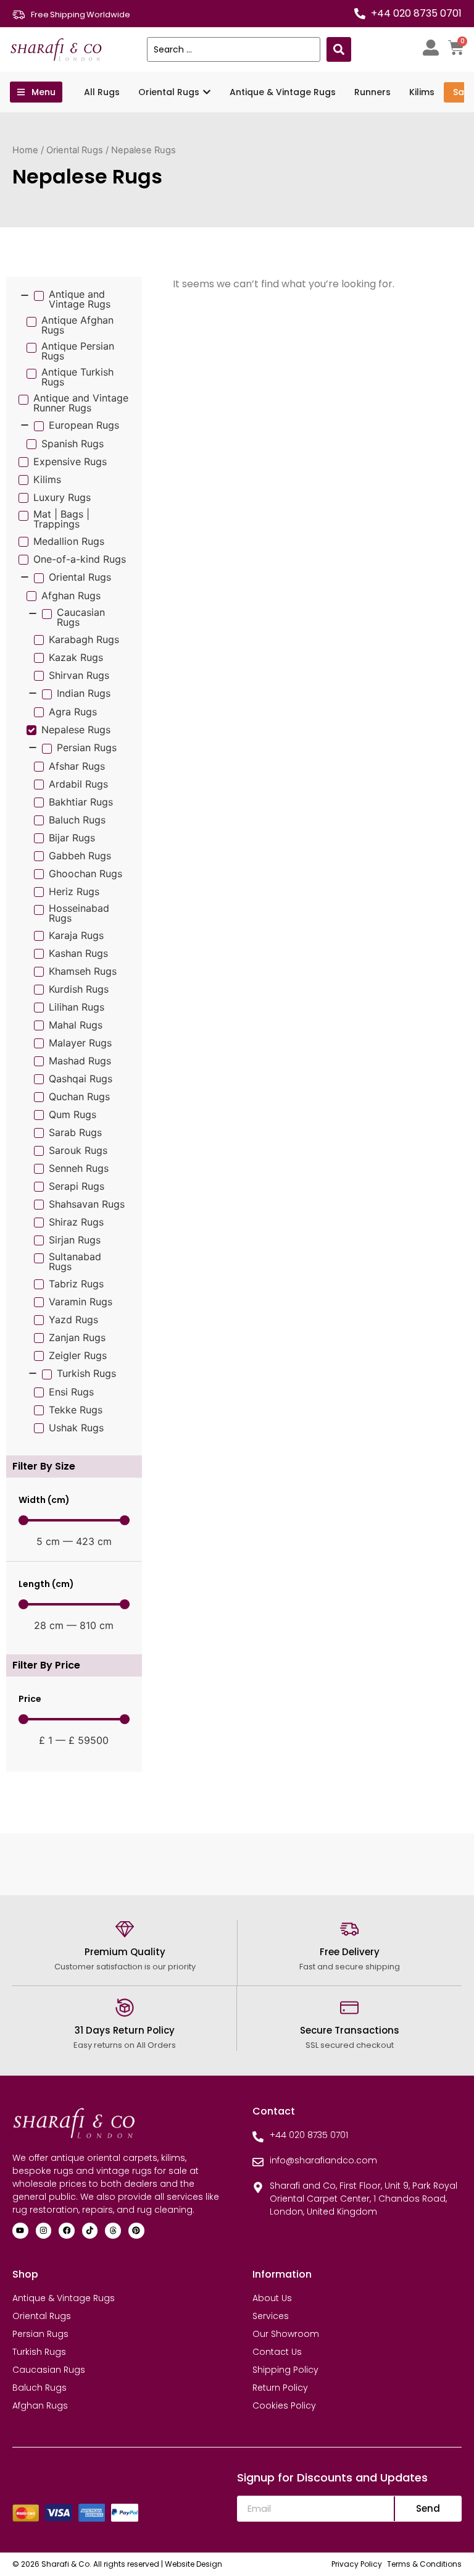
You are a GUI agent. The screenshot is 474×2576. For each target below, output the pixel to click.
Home (25, 150)
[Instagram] (44, 2231)
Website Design (193, 2564)
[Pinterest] (136, 2231)
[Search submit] (339, 49)
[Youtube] (20, 2231)
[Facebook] (67, 2231)
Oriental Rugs (75, 150)
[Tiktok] (90, 2231)
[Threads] (113, 2231)
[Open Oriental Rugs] (207, 92)
